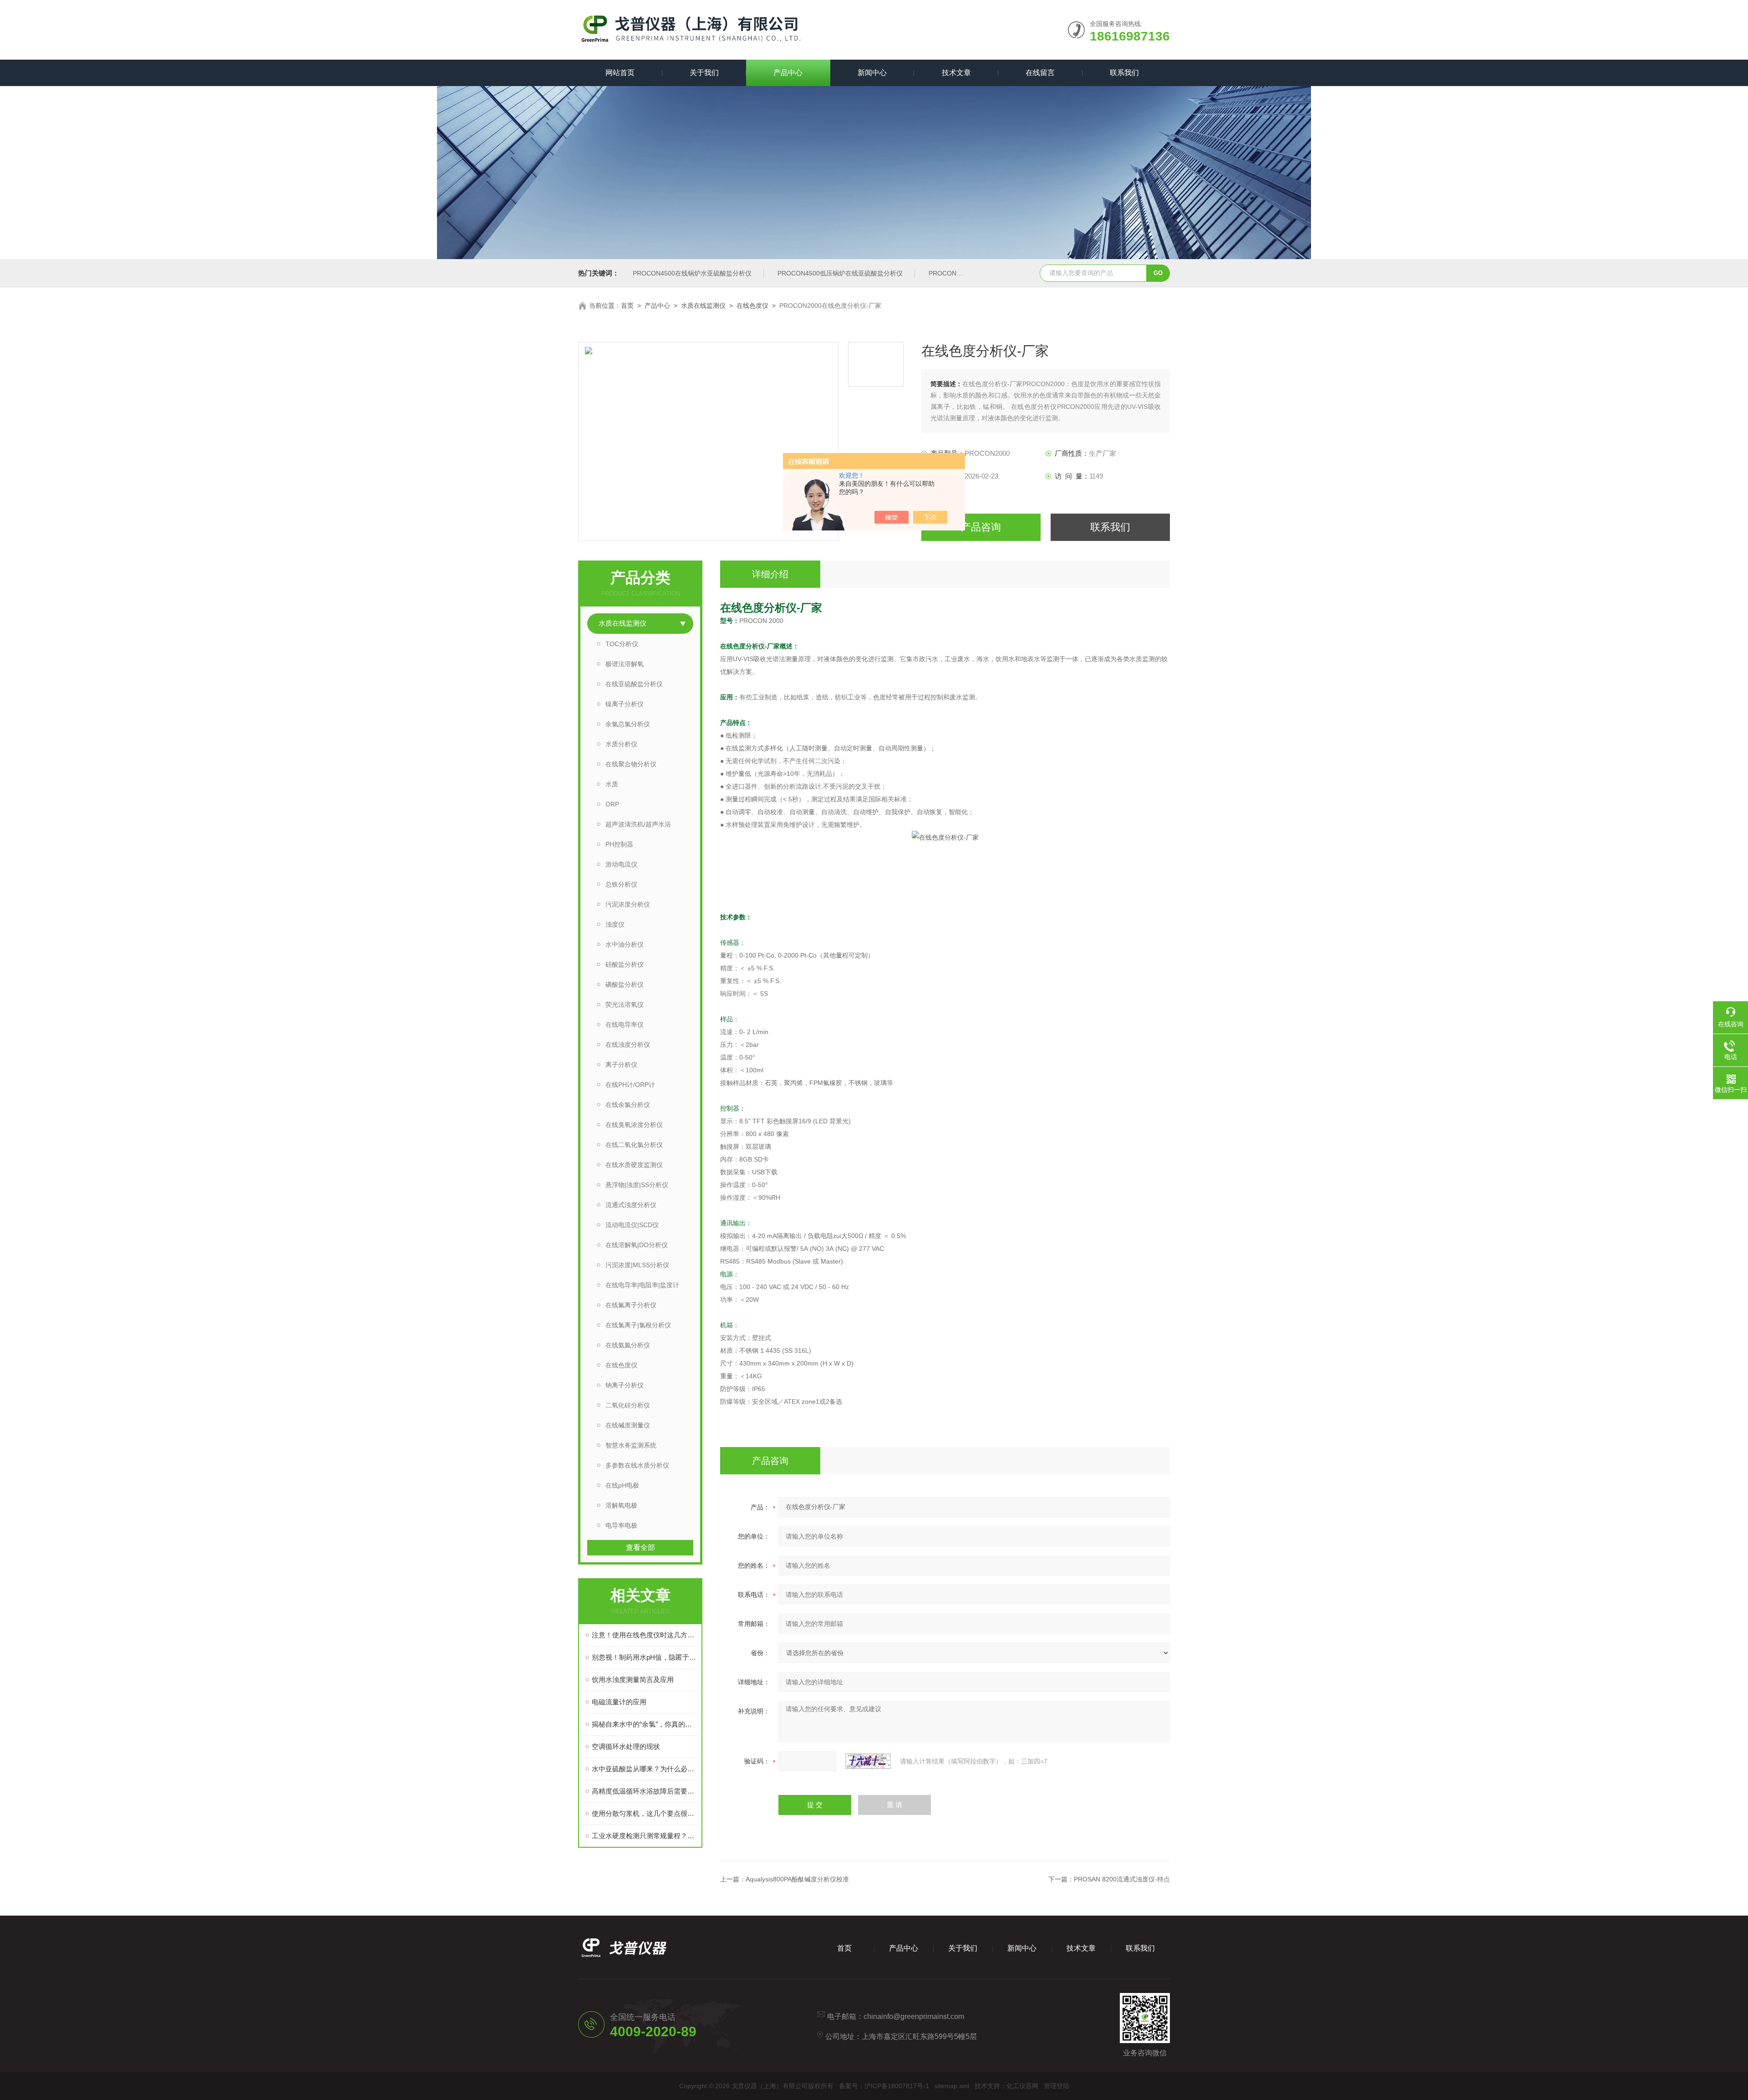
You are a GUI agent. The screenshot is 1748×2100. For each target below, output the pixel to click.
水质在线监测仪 (703, 306)
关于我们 (704, 73)
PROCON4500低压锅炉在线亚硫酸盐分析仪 (840, 273)
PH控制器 (619, 844)
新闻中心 (872, 73)
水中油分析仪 (625, 944)
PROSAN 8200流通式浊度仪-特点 (1122, 1879)
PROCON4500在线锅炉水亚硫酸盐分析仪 (692, 273)
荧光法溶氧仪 (625, 1004)
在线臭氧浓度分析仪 (634, 1125)
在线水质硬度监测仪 (634, 1165)
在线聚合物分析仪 (631, 764)
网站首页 (620, 73)
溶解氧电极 (621, 1505)
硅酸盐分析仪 (625, 964)
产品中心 (788, 73)
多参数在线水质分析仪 (637, 1465)
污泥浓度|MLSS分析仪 (637, 1265)
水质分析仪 (621, 744)
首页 (627, 306)
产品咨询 (981, 527)
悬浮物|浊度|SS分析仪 (637, 1185)
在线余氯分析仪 (628, 1105)
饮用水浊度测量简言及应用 (633, 1679)
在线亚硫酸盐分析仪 (634, 684)
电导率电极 (621, 1525)
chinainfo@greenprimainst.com (914, 2016)
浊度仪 (615, 924)
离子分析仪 (621, 1065)
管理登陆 (1057, 2086)
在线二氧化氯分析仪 (634, 1145)
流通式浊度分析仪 (631, 1205)
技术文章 (956, 73)
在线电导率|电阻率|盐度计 (642, 1285)
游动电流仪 (621, 864)
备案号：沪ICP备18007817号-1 (884, 2086)
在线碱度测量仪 (628, 1425)
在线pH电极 (622, 1485)
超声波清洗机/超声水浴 (638, 824)
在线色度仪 (752, 306)
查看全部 (640, 1547)
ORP (612, 804)
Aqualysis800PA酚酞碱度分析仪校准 (797, 1879)
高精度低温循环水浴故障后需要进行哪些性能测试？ (645, 1791)
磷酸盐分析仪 (625, 984)
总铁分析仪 (621, 884)
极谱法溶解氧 (625, 664)
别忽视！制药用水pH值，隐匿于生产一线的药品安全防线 (645, 1657)
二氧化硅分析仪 (628, 1405)
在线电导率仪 (625, 1025)
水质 (612, 784)
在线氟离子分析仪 (631, 1305)
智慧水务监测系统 (631, 1445)
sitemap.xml (952, 2086)
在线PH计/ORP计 (630, 1085)
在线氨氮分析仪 (628, 1345)
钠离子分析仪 (625, 1385)
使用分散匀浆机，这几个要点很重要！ (645, 1813)
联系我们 (1124, 73)
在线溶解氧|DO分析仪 (637, 1245)
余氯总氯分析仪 (628, 724)
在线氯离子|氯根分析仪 (638, 1325)
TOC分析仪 (622, 644)
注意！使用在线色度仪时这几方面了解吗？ (645, 1635)
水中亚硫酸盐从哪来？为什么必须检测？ (645, 1769)
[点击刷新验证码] (868, 1761)
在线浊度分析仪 (628, 1045)
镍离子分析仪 (625, 704)
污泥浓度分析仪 (628, 904)
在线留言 (1040, 73)
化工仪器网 (1022, 2086)
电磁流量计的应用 (619, 1702)
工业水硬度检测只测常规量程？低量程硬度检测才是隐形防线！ (645, 1836)
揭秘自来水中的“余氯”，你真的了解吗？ (645, 1724)
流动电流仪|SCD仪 (632, 1225)
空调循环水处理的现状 (626, 1746)
